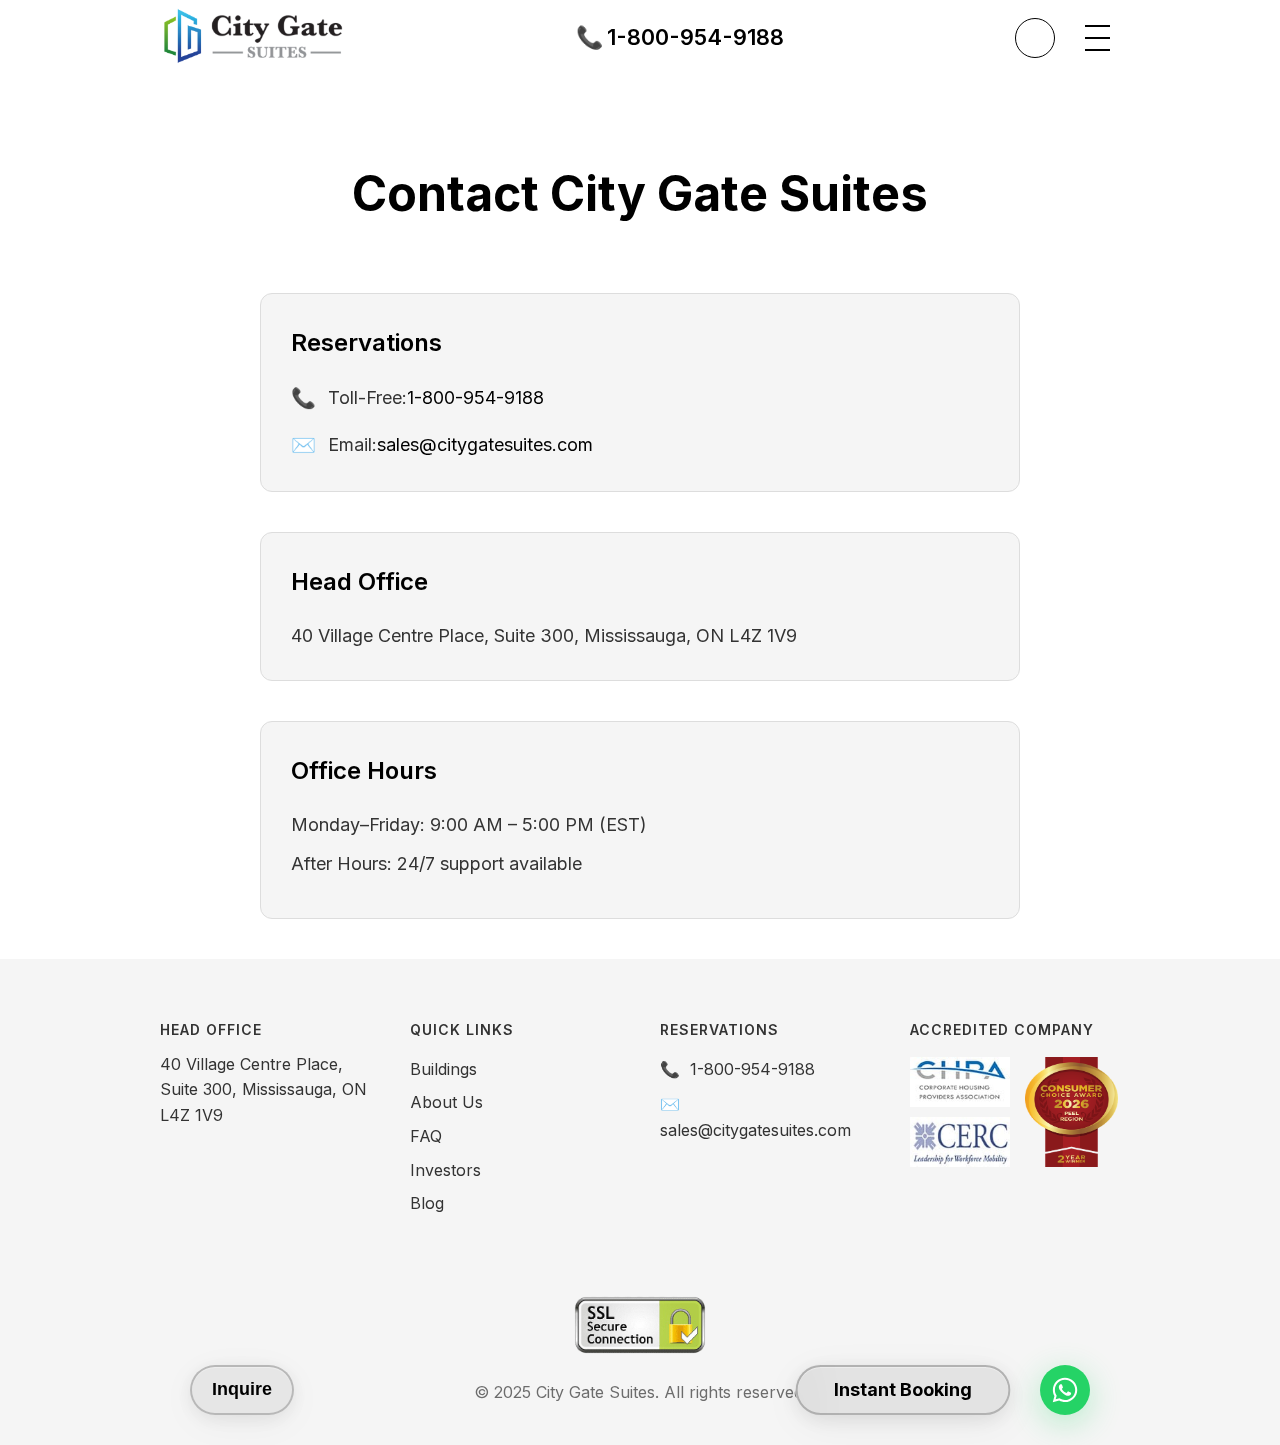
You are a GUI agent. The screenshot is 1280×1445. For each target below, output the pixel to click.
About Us (446, 1102)
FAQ (426, 1136)
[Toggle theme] (1035, 38)
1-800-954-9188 (475, 397)
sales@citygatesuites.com (485, 444)
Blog (427, 1203)
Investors (445, 1170)
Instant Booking (903, 1389)
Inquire (242, 1389)
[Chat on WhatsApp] (1065, 1390)
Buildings (443, 1069)
